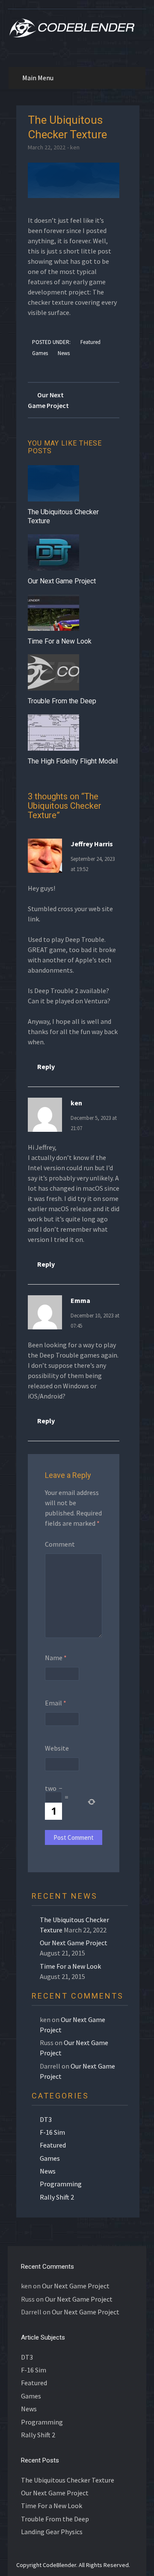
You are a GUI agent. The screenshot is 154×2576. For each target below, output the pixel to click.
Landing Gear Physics (52, 2532)
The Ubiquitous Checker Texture (68, 2480)
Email (56, 1703)
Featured (90, 342)
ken (75, 147)
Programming (61, 2184)
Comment (60, 1544)
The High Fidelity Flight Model (73, 761)
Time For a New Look (60, 641)
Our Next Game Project (62, 581)
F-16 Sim (52, 2132)
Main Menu (38, 78)
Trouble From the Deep (62, 701)
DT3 (46, 2119)
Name (56, 1658)
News (64, 353)
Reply (46, 1067)
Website (57, 1748)
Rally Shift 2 (57, 2197)
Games (40, 353)
